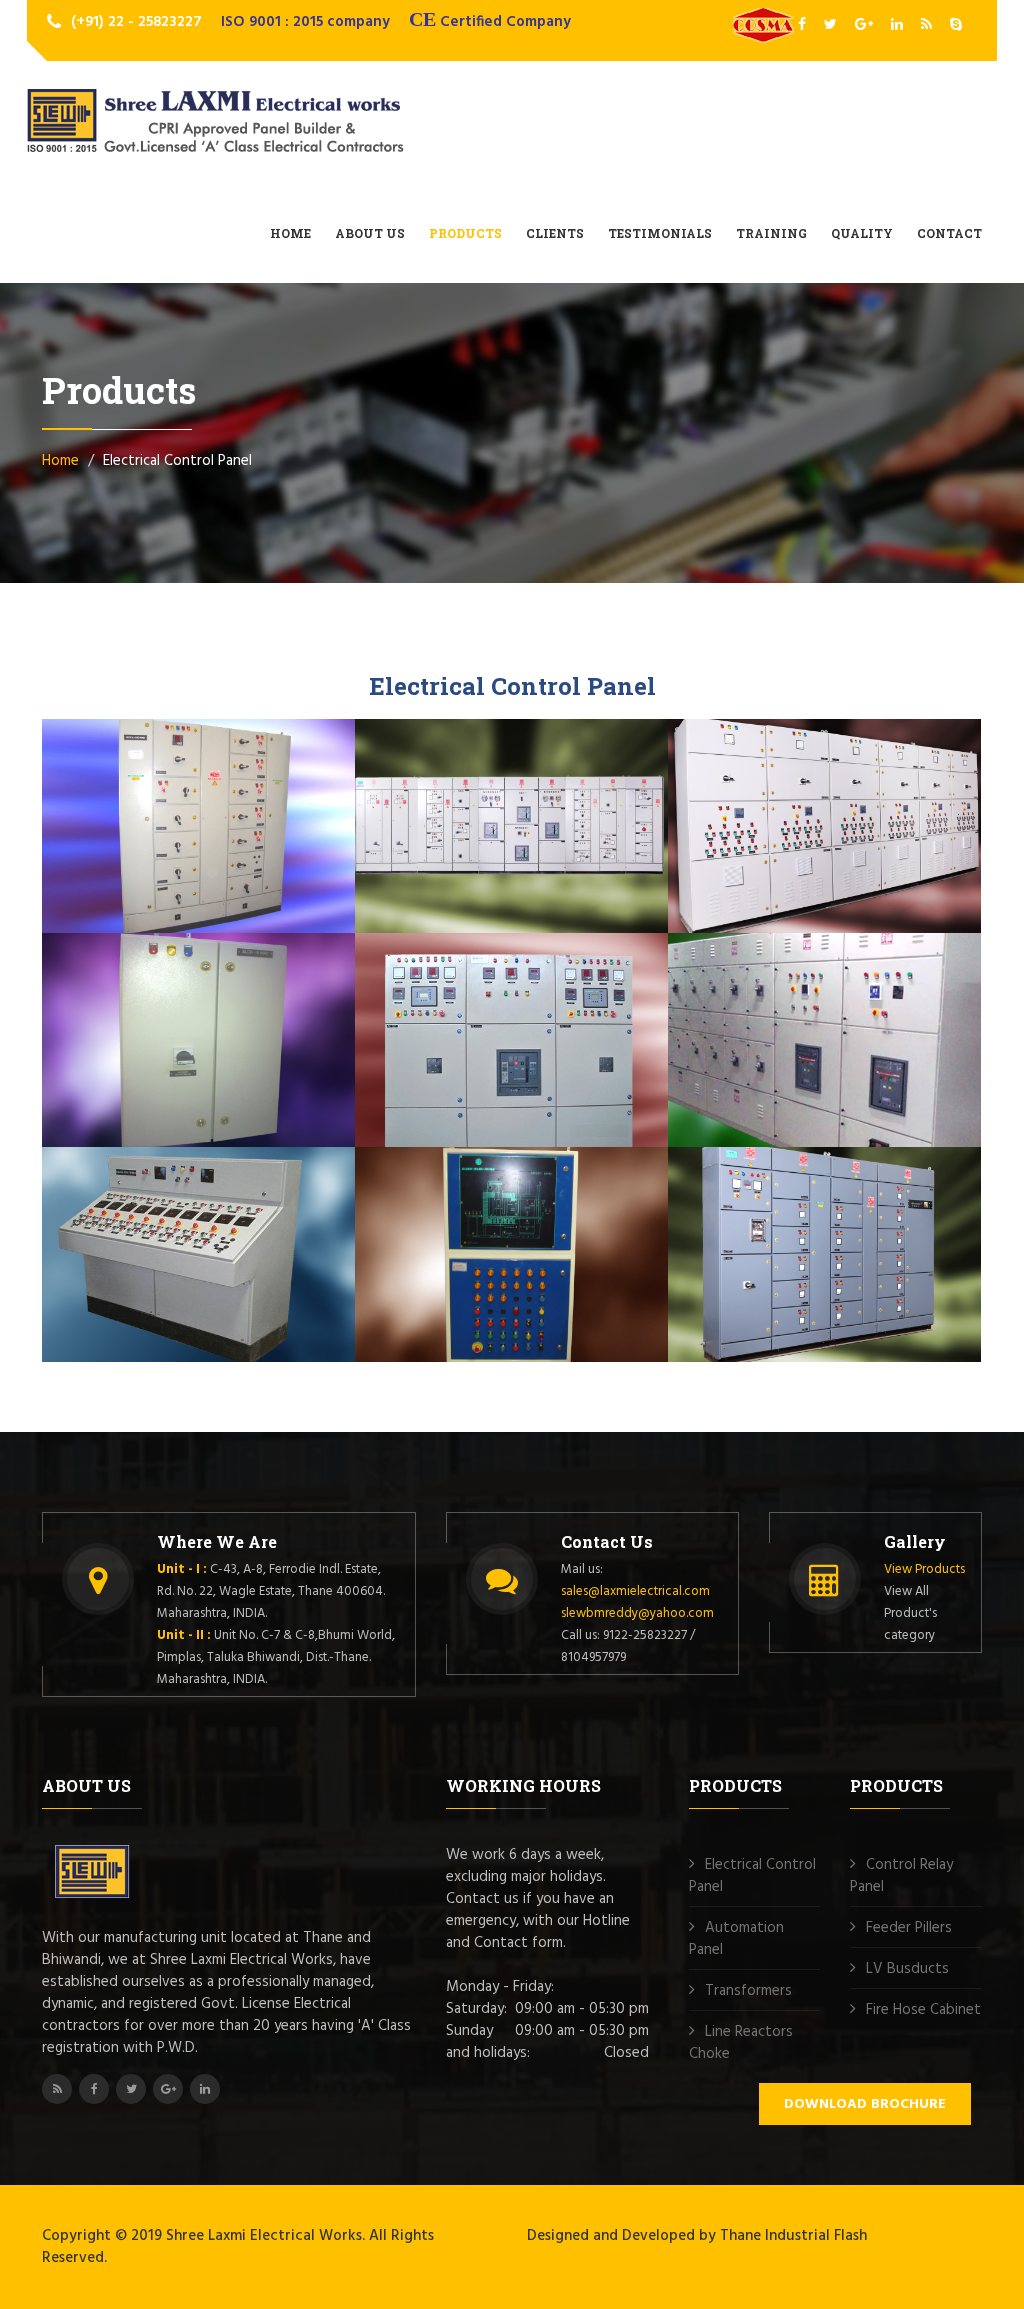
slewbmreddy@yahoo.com (637, 1613)
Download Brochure (865, 2104)
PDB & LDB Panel (148, 1038)
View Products (924, 1569)
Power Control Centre (484, 824)
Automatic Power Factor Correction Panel (811, 834)
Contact (949, 233)
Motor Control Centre (170, 824)
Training (771, 233)
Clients (555, 233)
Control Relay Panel (901, 1876)
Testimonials (660, 233)
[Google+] (865, 25)
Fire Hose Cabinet (923, 2010)
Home (290, 233)
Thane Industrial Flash (793, 2236)
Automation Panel (736, 1939)
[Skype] (956, 25)
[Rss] (928, 25)
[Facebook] (803, 25)
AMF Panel (749, 1038)
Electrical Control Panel (752, 1876)
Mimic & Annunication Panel (491, 1262)
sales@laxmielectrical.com (635, 1591)
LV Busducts (907, 1969)
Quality (862, 233)
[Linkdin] (898, 25)
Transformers (748, 1991)
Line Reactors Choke (741, 2043)
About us (370, 233)
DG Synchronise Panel (488, 1038)
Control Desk (131, 1252)
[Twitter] (832, 25)
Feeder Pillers (909, 1928)
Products (465, 233)
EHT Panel (747, 1252)
